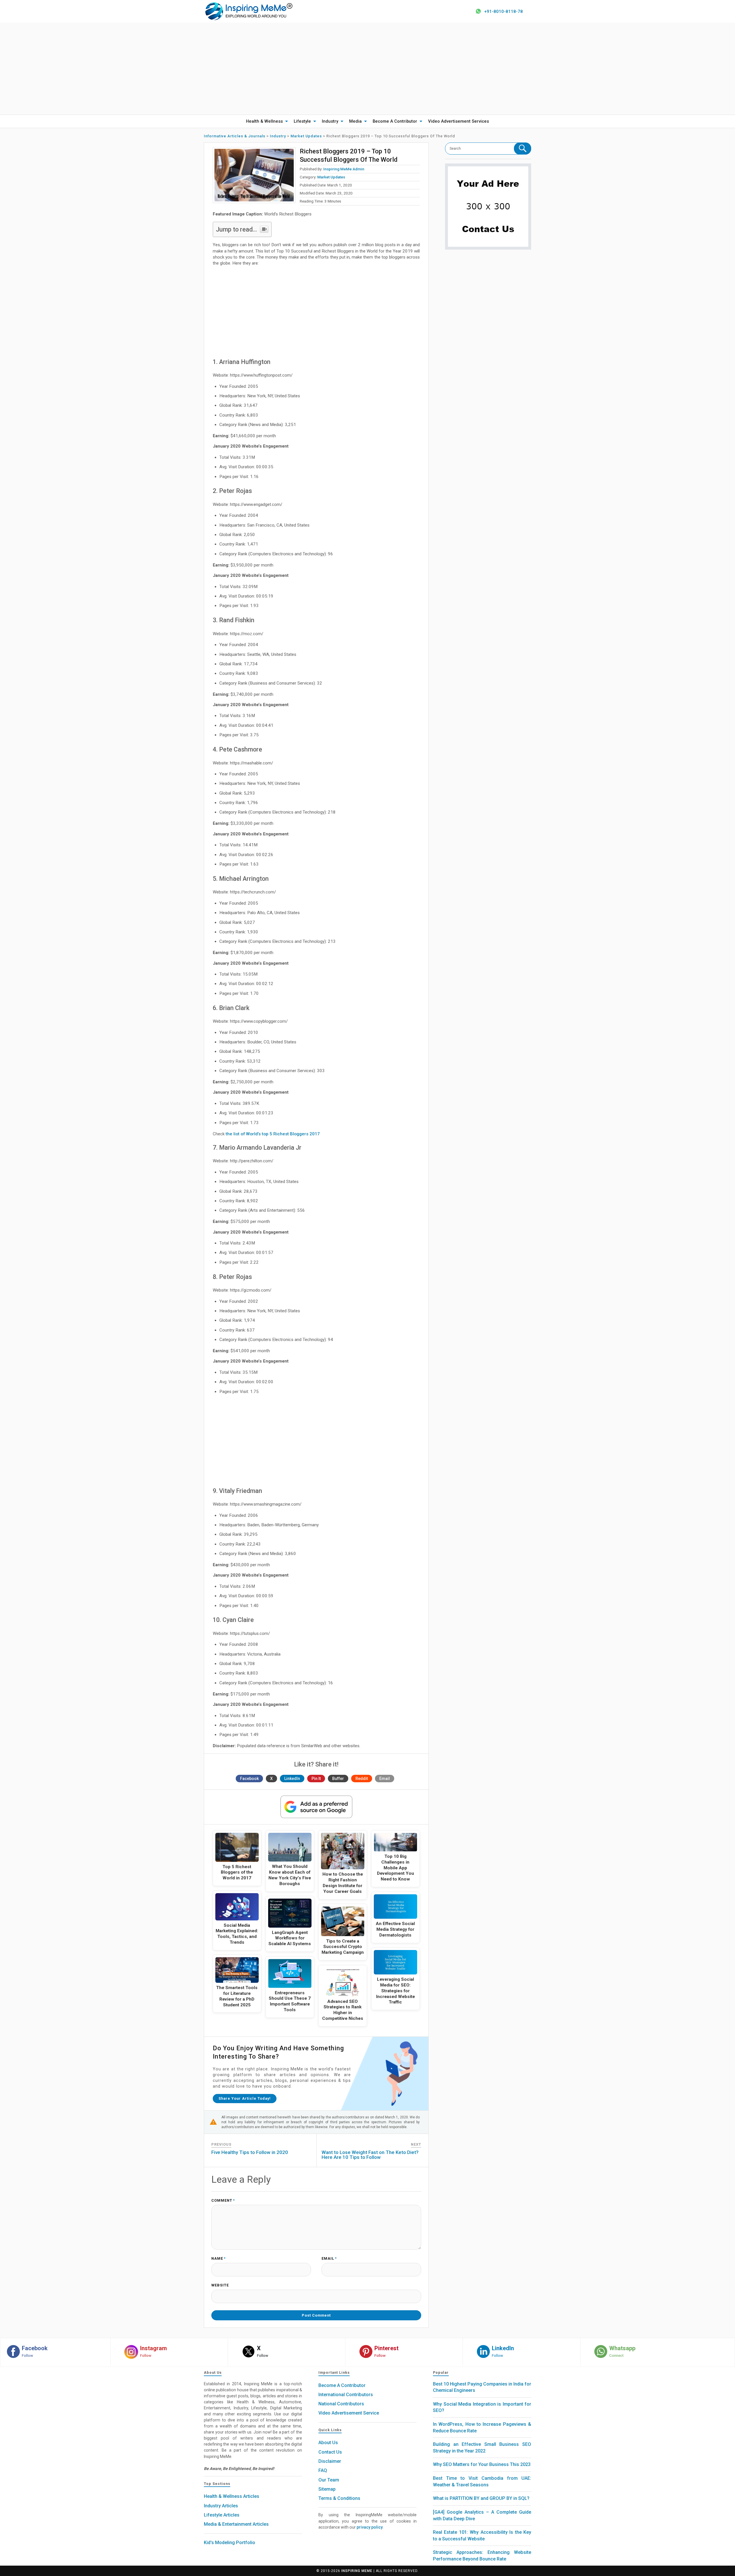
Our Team (329, 2480)
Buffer (338, 1779)
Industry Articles (221, 2506)
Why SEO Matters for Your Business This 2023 (482, 2464)
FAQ (323, 2470)
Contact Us (330, 2452)
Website (220, 2285)
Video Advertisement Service (349, 2413)
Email (385, 1779)
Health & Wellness (264, 121)
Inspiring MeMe (357, 2571)
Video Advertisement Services (459, 121)
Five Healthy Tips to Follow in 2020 (250, 2152)
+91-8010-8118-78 (503, 11)
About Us (328, 2443)
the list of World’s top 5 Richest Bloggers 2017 (273, 1134)
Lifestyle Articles (222, 2515)
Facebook (249, 1779)
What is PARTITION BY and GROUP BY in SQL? (481, 2498)
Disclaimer (330, 2461)
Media (355, 121)
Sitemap (327, 2489)
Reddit (362, 1779)
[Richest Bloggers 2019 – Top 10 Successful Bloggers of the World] (254, 175)
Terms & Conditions (339, 2498)
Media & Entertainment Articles (236, 2524)
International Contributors (346, 2395)
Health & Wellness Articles (232, 2496)
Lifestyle (302, 121)
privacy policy (370, 2527)
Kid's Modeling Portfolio (230, 2543)
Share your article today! (245, 2098)
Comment (223, 2201)
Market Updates (331, 177)
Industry (330, 121)
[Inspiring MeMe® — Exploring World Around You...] (248, 11)
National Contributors (341, 2404)
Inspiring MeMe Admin (344, 169)
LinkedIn (292, 1779)
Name (218, 2259)
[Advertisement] (367, 69)
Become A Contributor (395, 121)
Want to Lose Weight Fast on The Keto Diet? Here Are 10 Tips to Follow (370, 2155)
